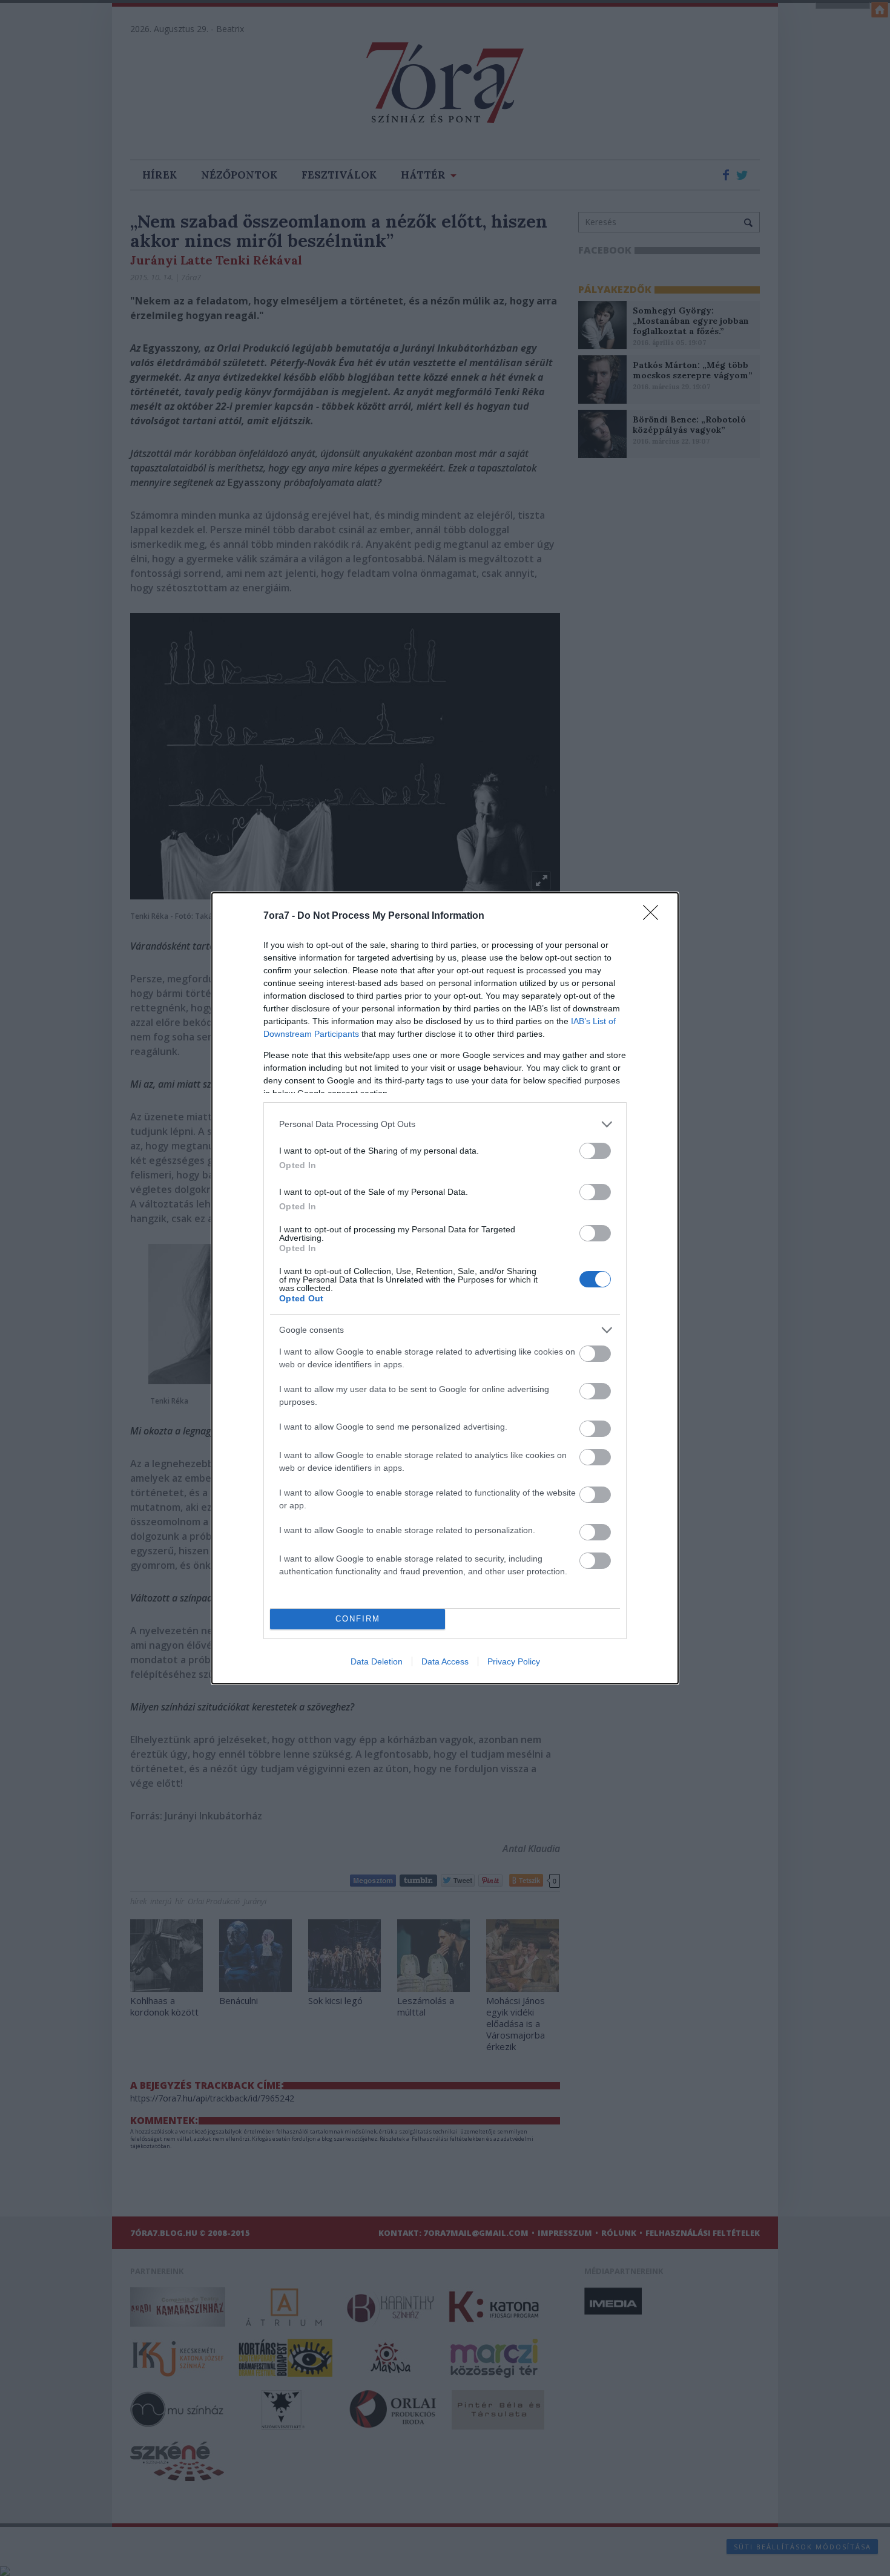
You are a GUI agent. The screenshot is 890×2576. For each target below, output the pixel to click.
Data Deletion (377, 1661)
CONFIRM (358, 1619)
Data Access (445, 1661)
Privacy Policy (514, 1661)
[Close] (654, 916)
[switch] (595, 1151)
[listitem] (445, 1124)
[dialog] (445, 1288)
